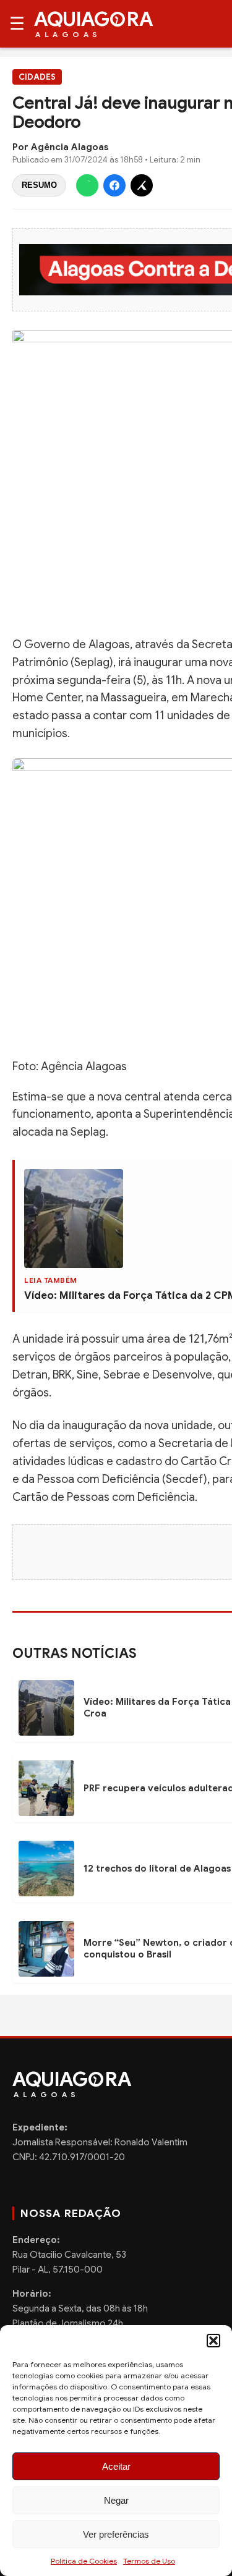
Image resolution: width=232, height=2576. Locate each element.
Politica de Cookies (84, 2561)
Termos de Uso (149, 2561)
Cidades (37, 77)
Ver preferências (116, 2534)
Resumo (39, 185)
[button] (213, 2341)
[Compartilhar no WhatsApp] (87, 185)
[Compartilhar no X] (142, 185)
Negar (116, 2500)
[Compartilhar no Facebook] (114, 185)
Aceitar (116, 2466)
